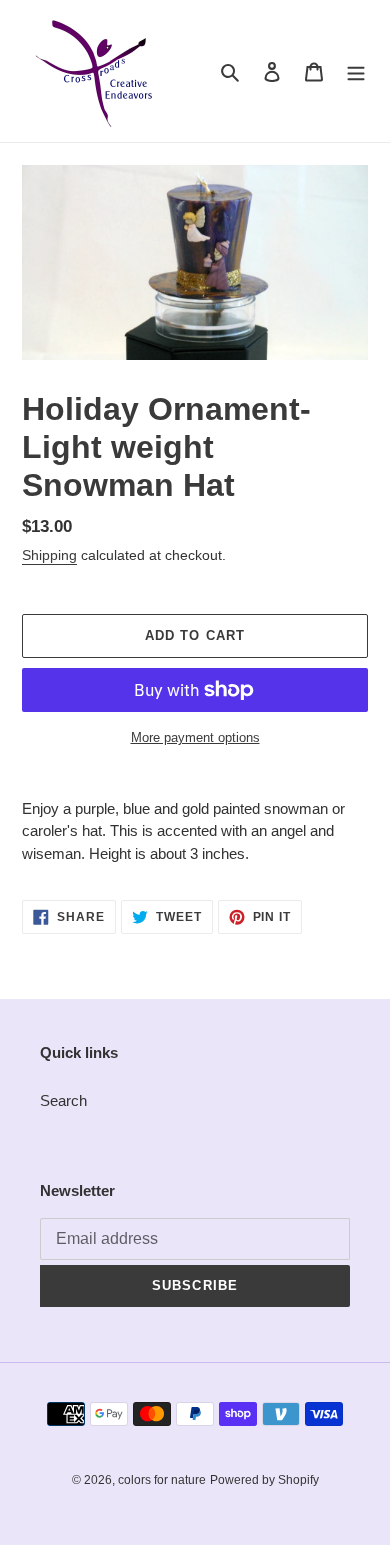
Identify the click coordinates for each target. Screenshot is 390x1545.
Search (63, 1100)
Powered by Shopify (264, 1480)
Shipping (49, 555)
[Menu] (356, 71)
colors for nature (162, 1480)
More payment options (195, 737)
